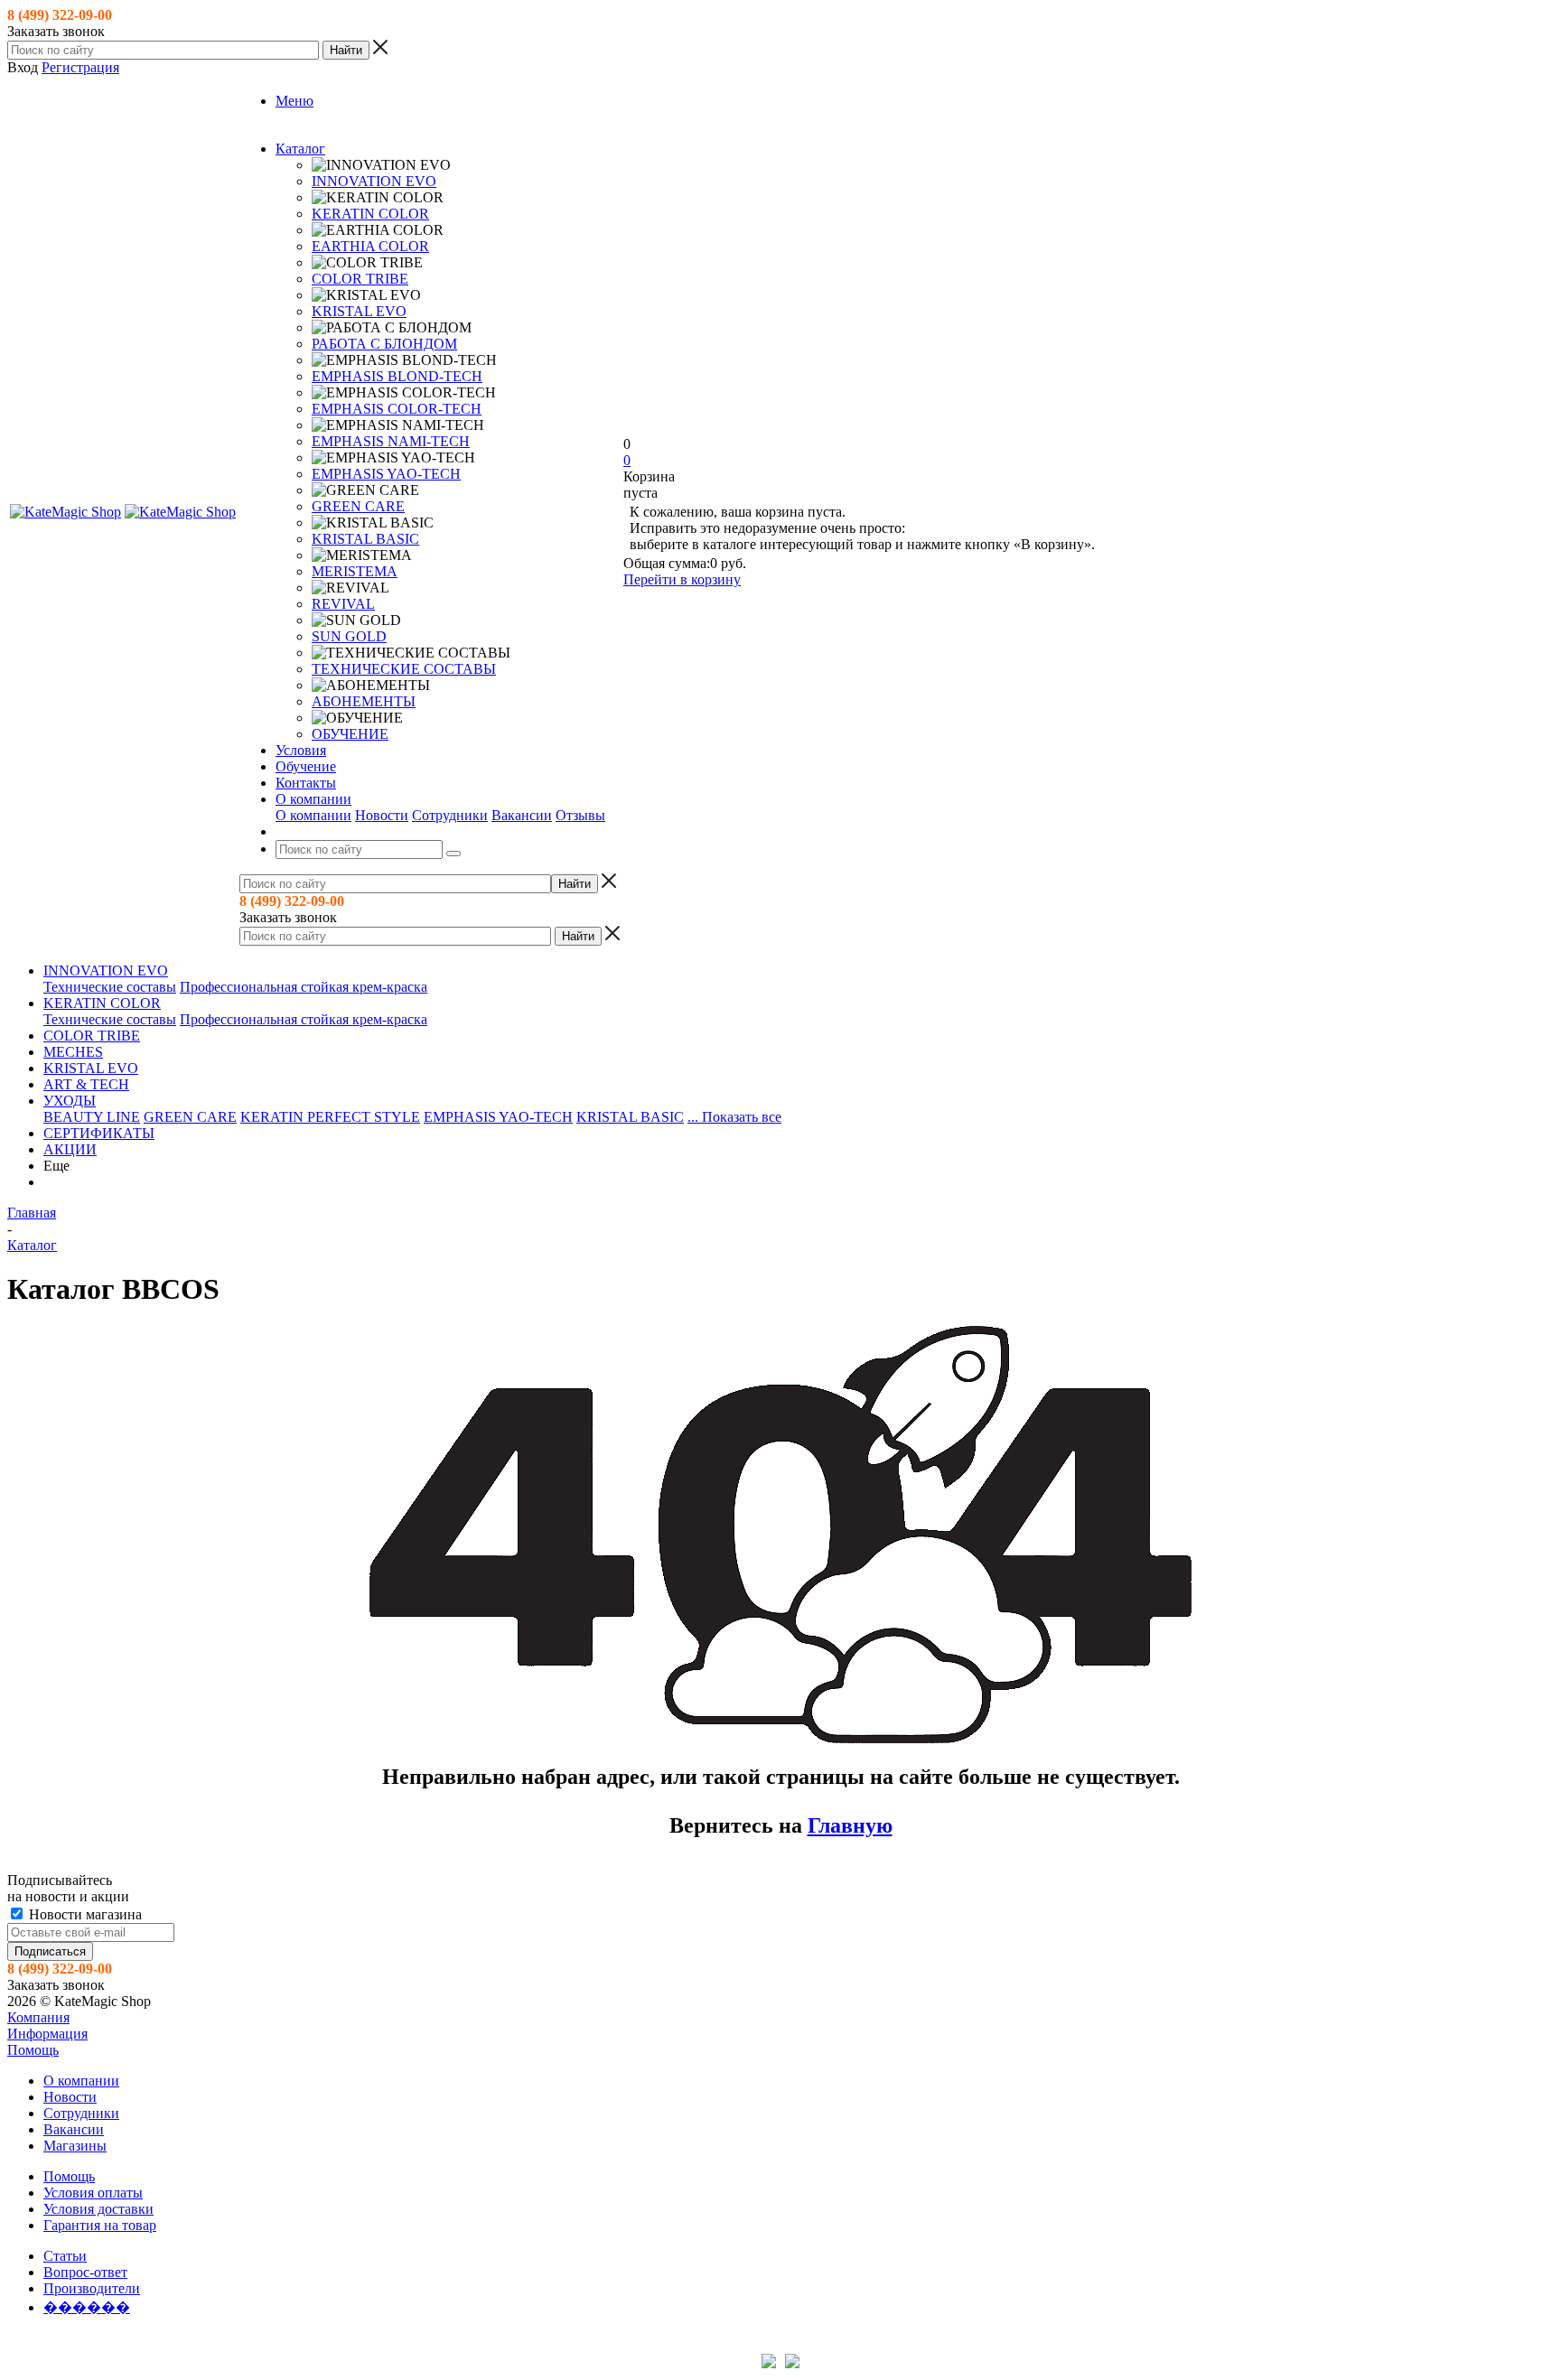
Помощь (33, 2050)
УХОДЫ (70, 1101)
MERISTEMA (355, 571)
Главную (850, 1825)
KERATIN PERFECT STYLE (330, 1117)
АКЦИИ (70, 1149)
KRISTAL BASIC (365, 539)
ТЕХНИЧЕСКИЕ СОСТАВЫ (404, 669)
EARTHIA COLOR (370, 246)
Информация (47, 2034)
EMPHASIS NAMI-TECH (391, 441)
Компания (38, 2017)
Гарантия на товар (100, 2225)
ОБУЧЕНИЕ (350, 734)
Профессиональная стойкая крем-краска (304, 987)
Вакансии (522, 815)
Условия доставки (98, 2209)
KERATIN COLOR (370, 214)
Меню (294, 101)
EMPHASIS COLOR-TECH (397, 409)
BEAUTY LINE (92, 1117)
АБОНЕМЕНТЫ (364, 701)
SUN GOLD (349, 636)
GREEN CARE (358, 506)
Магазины (75, 2146)
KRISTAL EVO (359, 311)
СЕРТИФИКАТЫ (99, 1133)
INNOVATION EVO (374, 181)
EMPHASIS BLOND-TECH (397, 376)
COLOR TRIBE (360, 279)
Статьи (65, 2256)
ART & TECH (86, 1084)
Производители (92, 2288)
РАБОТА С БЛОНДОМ (384, 344)
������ (87, 2307)
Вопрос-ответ (85, 2272)
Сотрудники (450, 815)
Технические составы (110, 987)
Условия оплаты (93, 2193)
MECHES (73, 1052)
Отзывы (580, 815)
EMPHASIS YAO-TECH (386, 474)
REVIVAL (343, 604)
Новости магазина (84, 1914)
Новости (382, 815)
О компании (313, 815)
